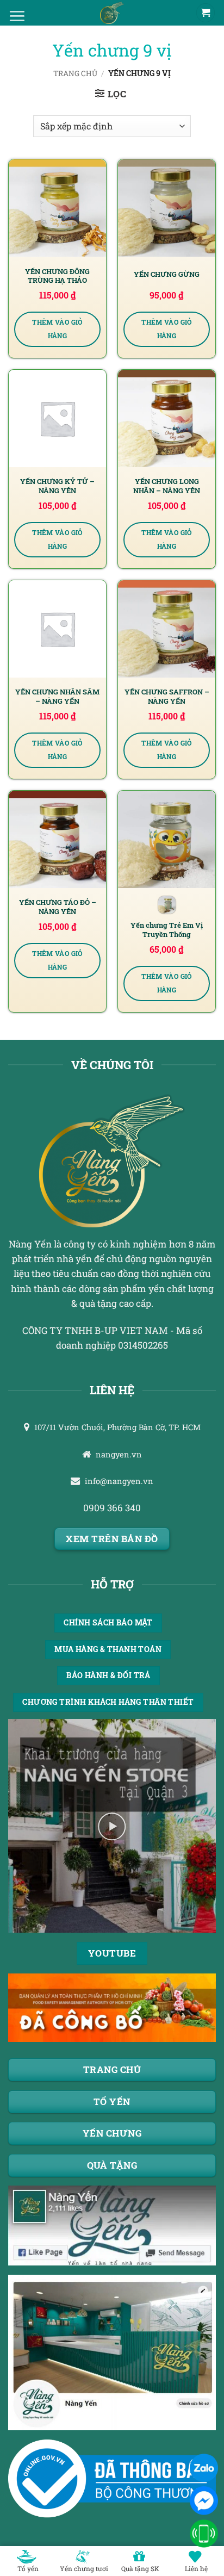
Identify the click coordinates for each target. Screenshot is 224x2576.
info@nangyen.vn (119, 1481)
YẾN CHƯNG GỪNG (167, 274)
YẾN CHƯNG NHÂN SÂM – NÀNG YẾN (57, 696)
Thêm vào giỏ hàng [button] (57, 329)
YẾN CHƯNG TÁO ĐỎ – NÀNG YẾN (58, 907)
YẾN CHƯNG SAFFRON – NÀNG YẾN (167, 696)
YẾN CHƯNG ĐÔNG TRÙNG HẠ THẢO (57, 276)
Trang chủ (75, 73)
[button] (111, 94)
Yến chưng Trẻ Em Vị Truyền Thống (167, 930)
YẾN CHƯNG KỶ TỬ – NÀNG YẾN (57, 486)
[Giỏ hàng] (206, 13)
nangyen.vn (119, 1454)
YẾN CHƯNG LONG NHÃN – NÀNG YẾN (167, 486)
